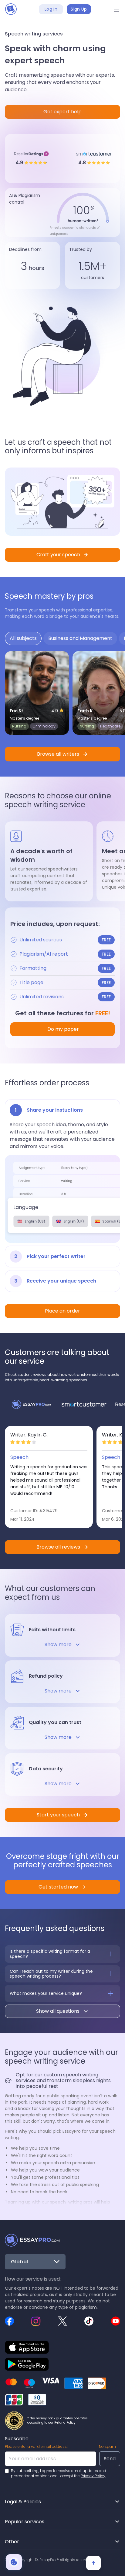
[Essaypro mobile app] (27, 2364)
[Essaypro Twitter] (62, 2321)
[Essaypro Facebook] (9, 2321)
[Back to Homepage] (32, 2240)
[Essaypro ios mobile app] (27, 2347)
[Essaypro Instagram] (36, 2321)
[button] (117, 9)
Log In (51, 9)
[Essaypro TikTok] (89, 2321)
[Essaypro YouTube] (116, 2321)
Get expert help (62, 112)
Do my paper (62, 1029)
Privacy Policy (93, 2476)
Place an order (62, 1311)
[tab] (23, 638)
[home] (11, 9)
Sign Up (79, 9)
